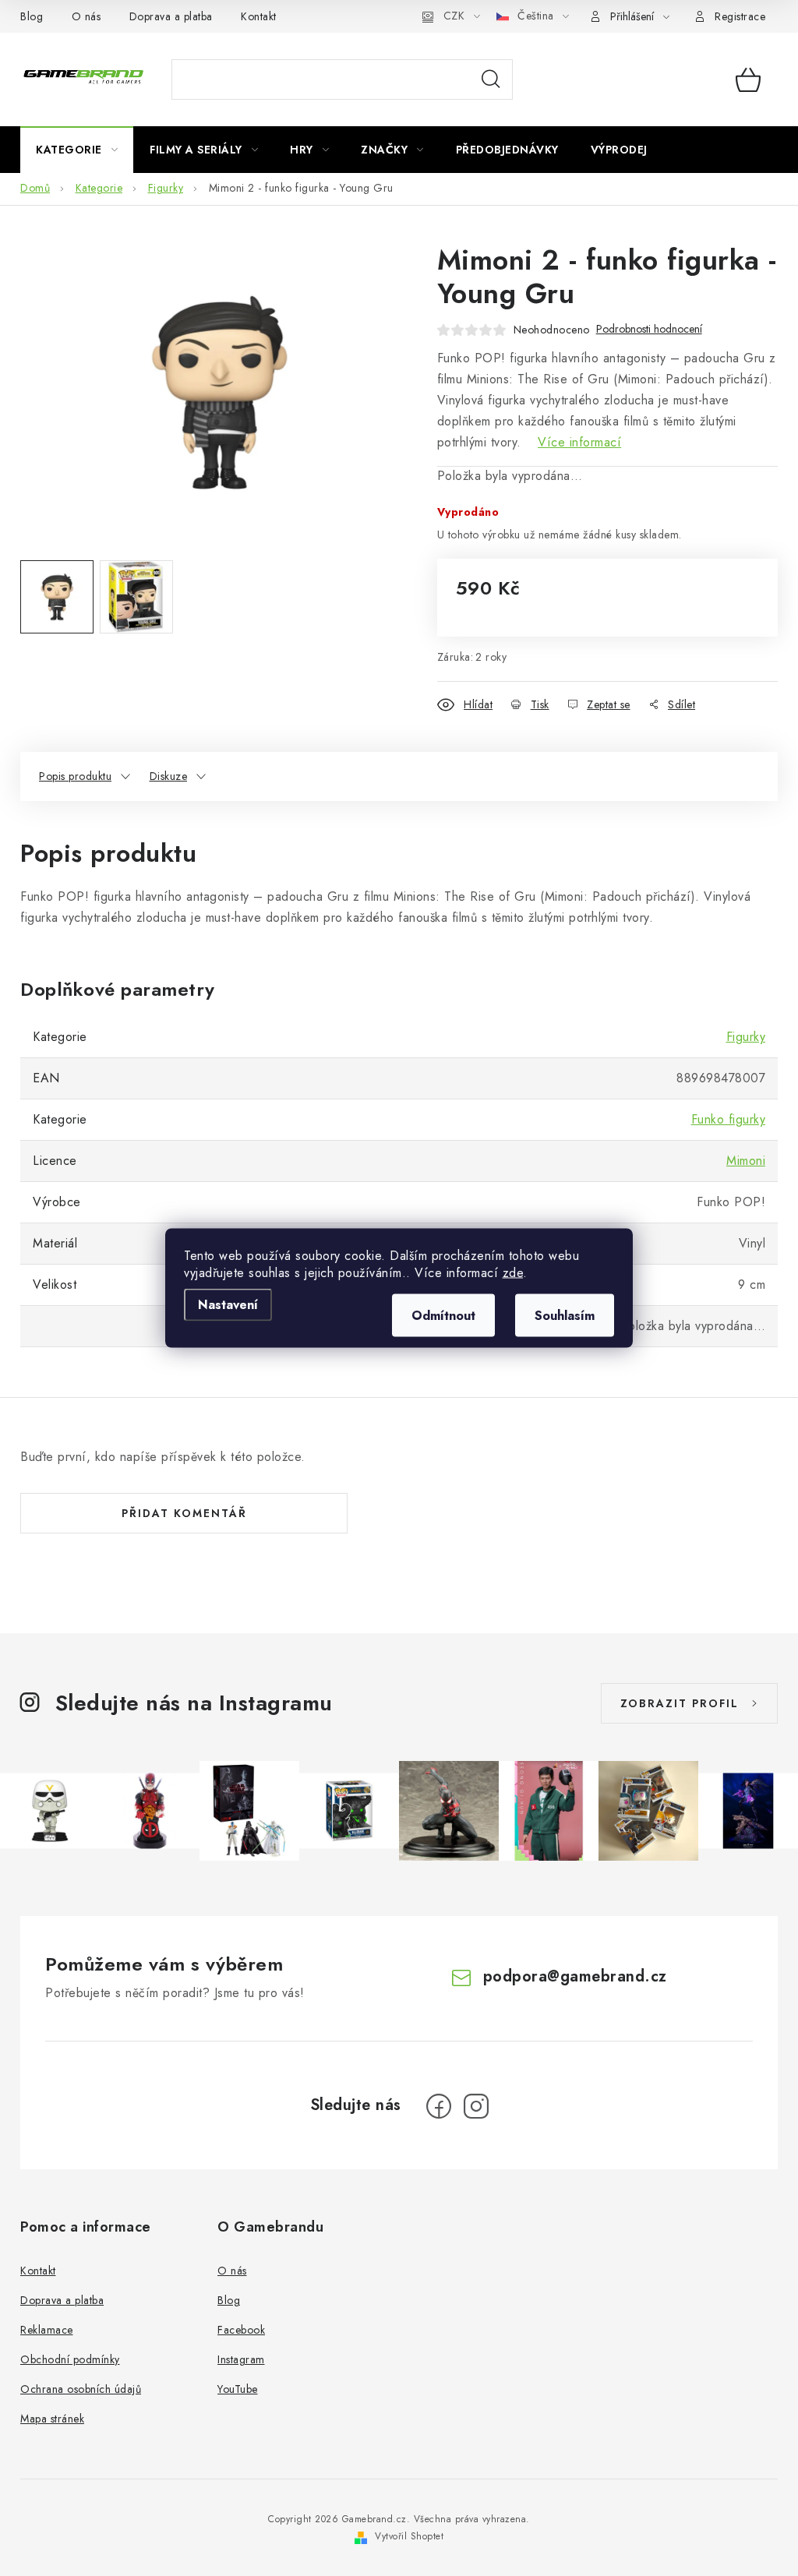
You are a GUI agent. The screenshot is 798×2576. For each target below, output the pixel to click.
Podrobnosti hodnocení (649, 329)
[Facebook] (439, 2106)
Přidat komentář (184, 1513)
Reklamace (47, 2330)
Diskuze (169, 776)
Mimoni (746, 1161)
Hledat (491, 79)
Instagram (241, 2359)
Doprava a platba (171, 16)
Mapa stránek (52, 2419)
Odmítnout (443, 1316)
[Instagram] (476, 2106)
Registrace (740, 16)
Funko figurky (729, 1119)
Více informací (579, 442)
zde (513, 1273)
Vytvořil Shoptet (409, 2536)
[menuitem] (77, 150)
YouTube (238, 2389)
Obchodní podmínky (70, 2359)
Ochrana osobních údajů (81, 2389)
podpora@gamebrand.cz (575, 1976)
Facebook (241, 2330)
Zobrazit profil (680, 1703)
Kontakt (259, 16)
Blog (32, 16)
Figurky (746, 1037)
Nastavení (228, 1305)
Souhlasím (565, 1316)
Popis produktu (75, 776)
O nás (87, 16)
